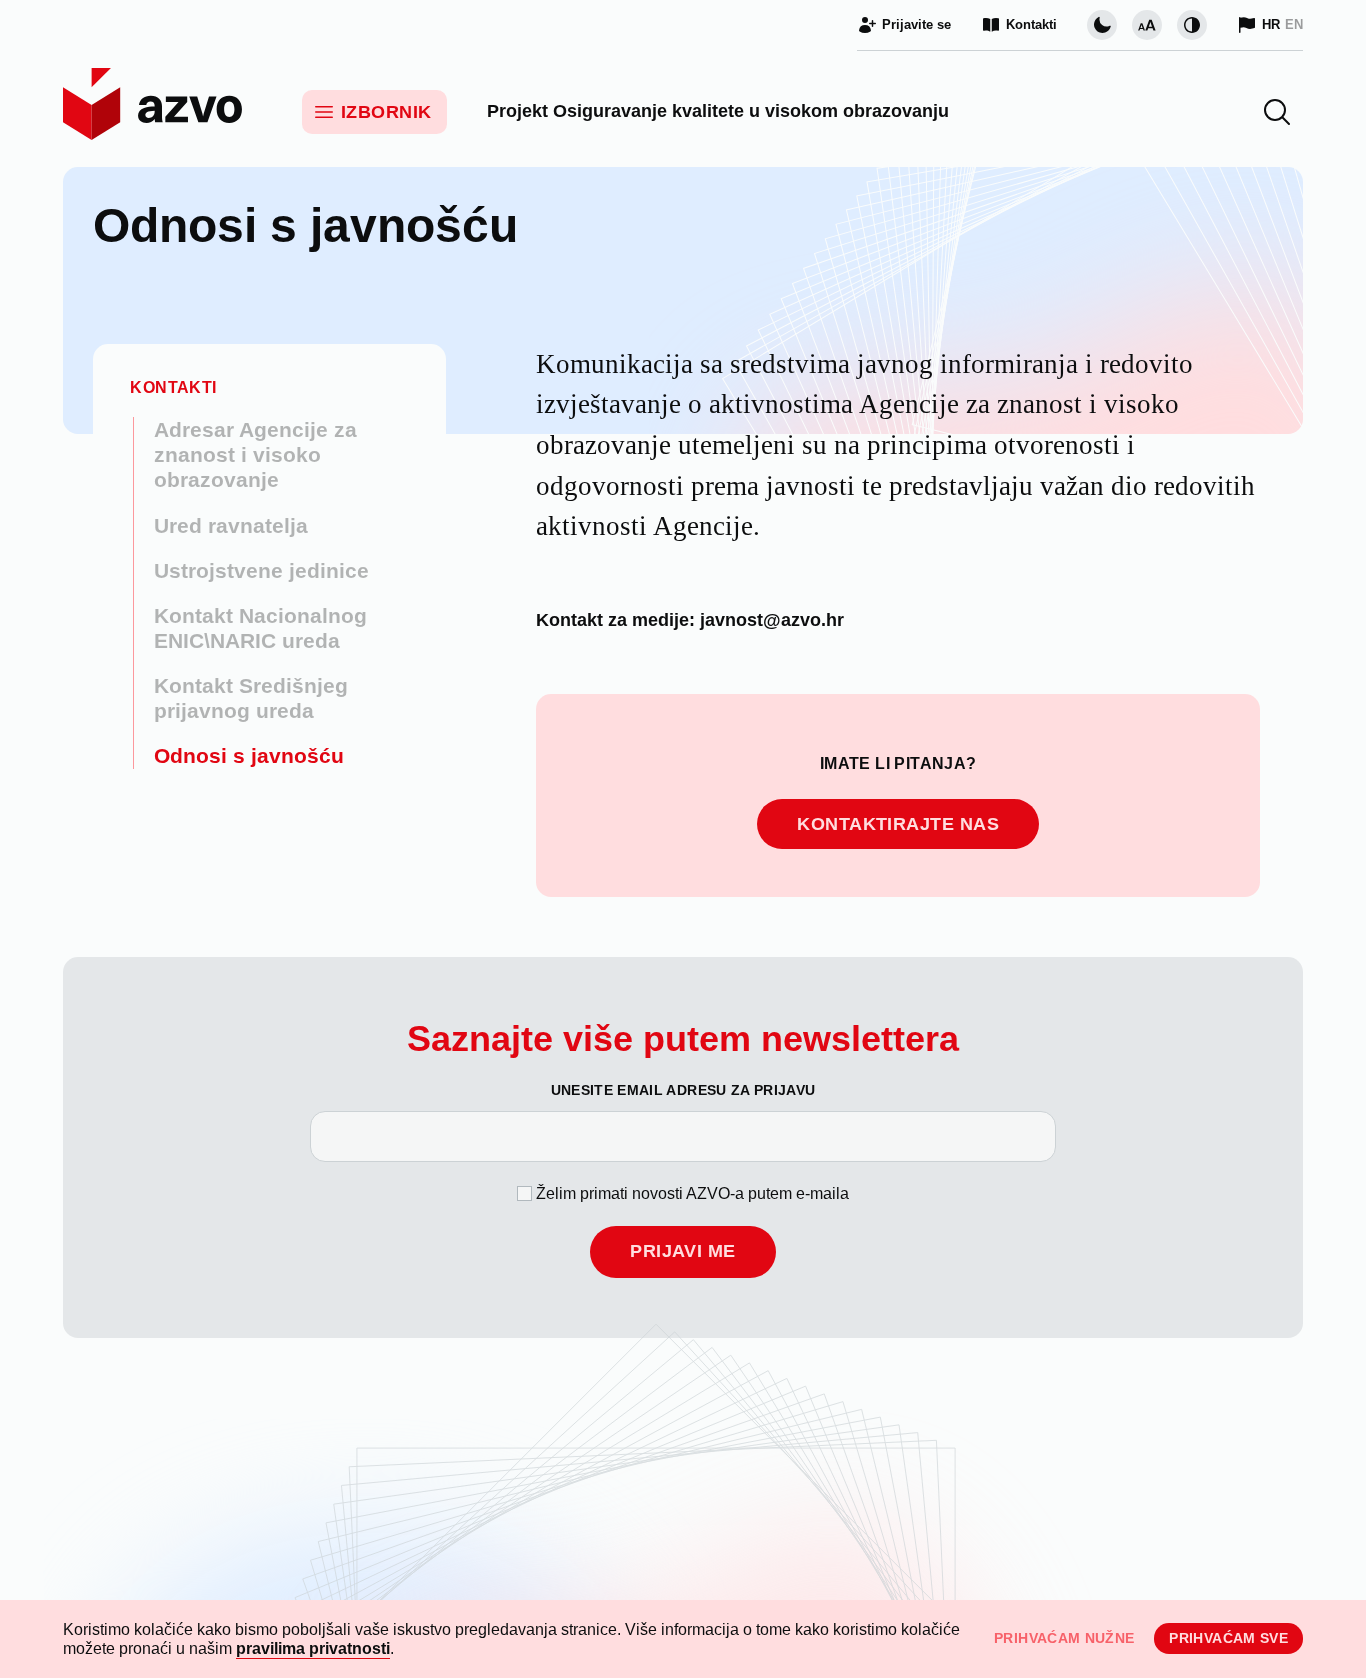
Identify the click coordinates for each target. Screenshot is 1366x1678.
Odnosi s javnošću (249, 755)
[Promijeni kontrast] (1192, 25)
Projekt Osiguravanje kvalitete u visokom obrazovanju (718, 111)
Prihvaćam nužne (1064, 1638)
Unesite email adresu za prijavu (683, 1090)
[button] (1277, 112)
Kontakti (173, 387)
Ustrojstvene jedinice (261, 570)
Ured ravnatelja (231, 525)
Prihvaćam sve (1228, 1638)
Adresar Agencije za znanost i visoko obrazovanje (255, 454)
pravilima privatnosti (313, 1648)
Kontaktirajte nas (898, 824)
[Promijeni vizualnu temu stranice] (1102, 25)
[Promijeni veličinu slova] (1147, 25)
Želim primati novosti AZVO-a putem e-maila (692, 1193)
